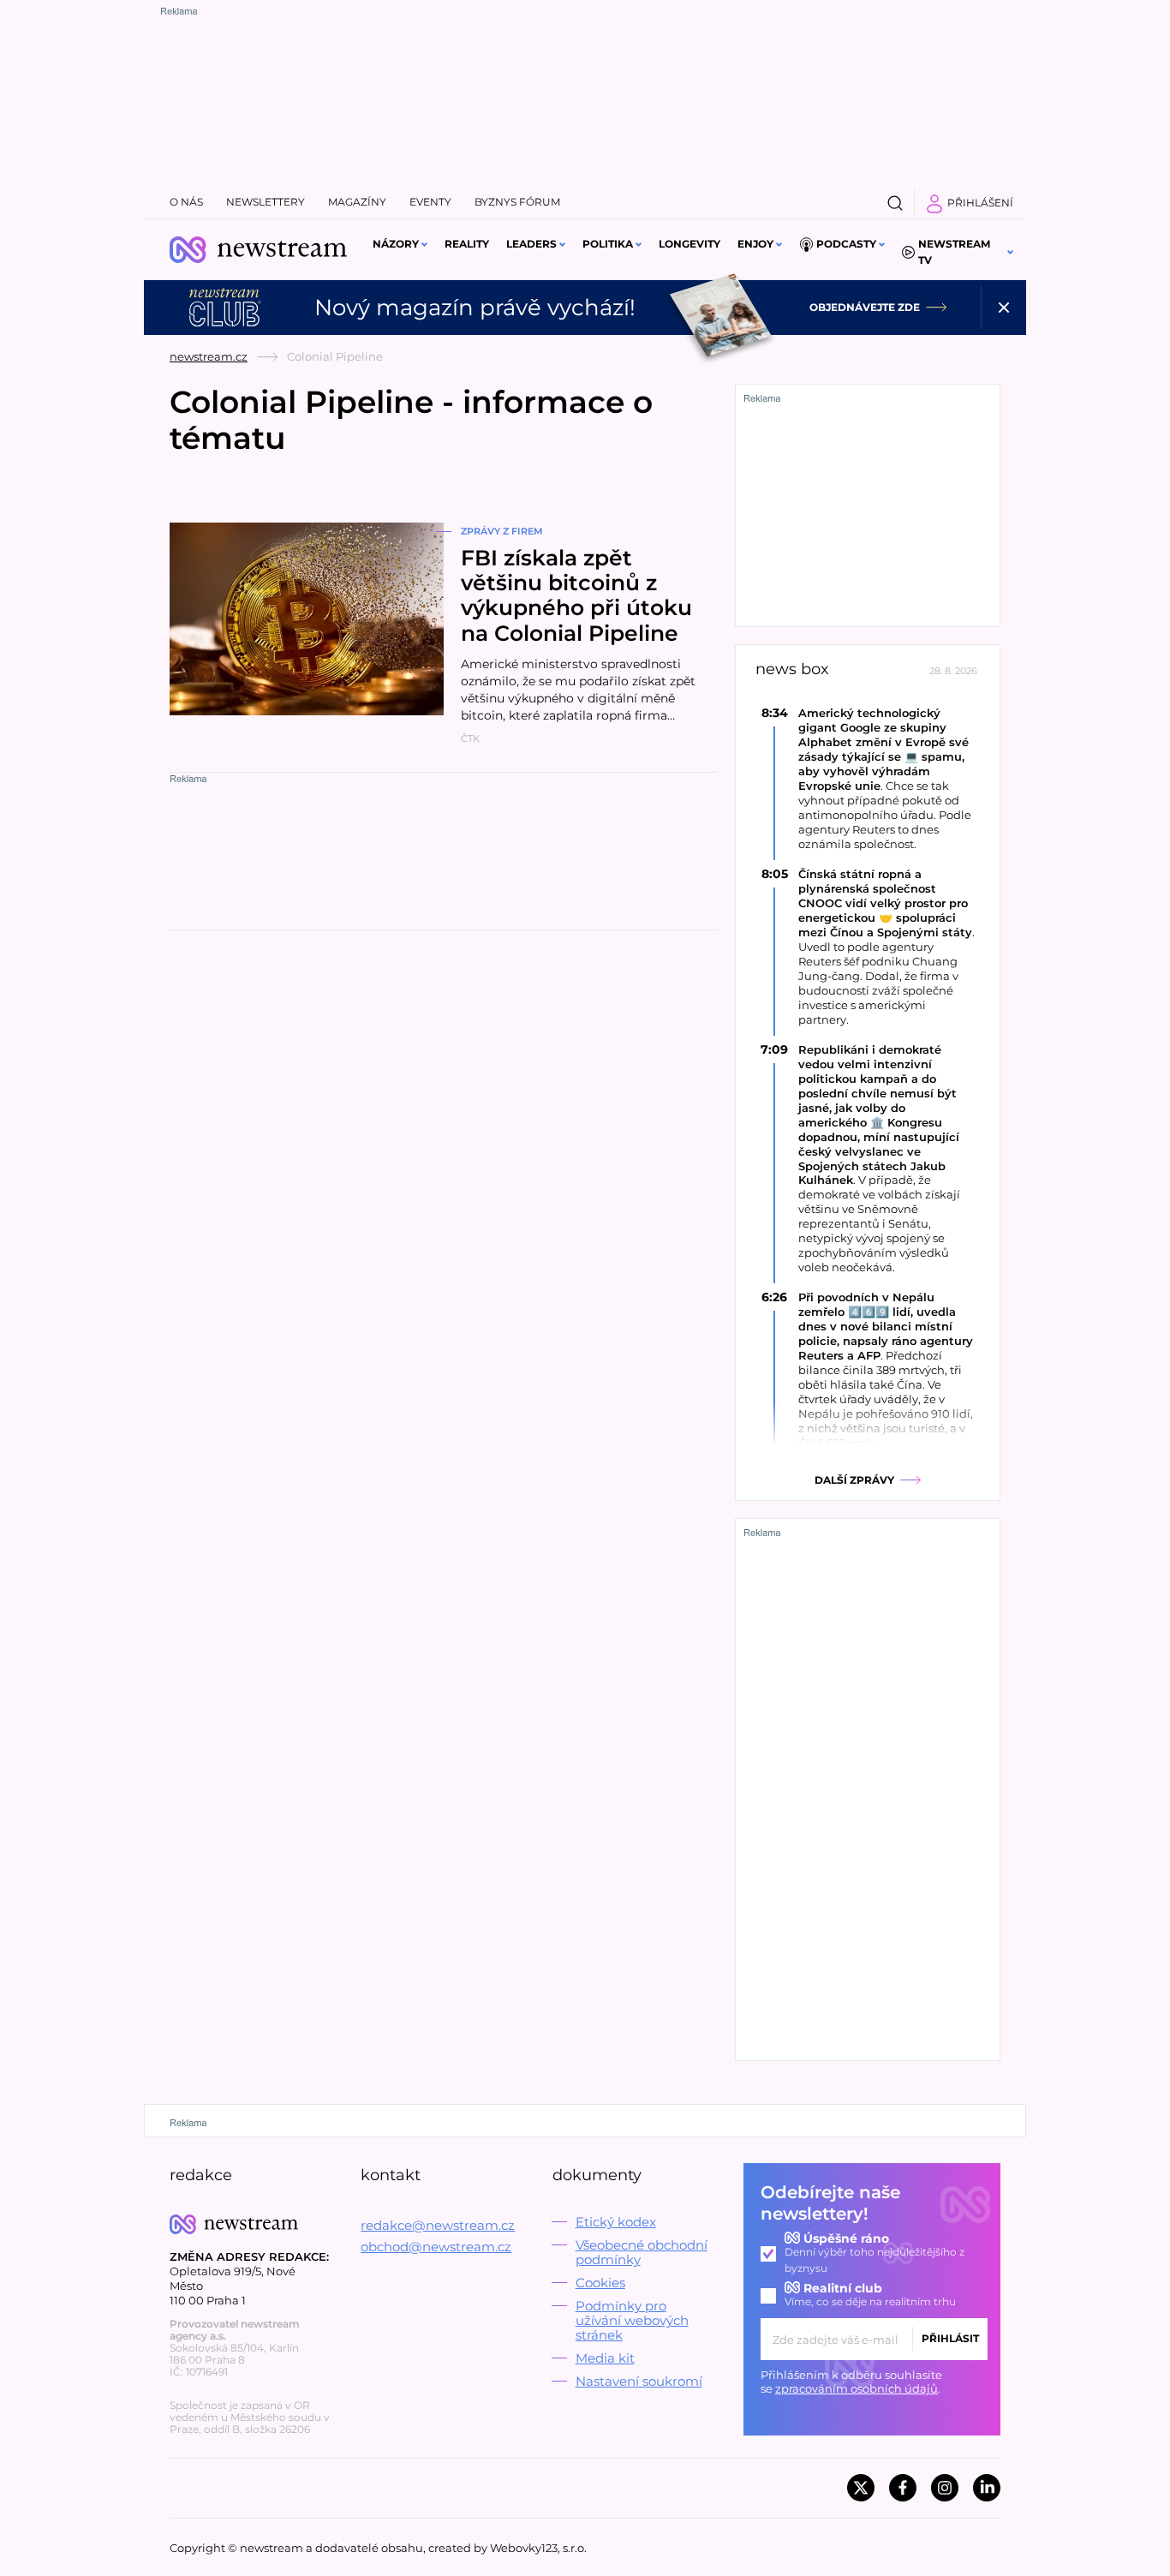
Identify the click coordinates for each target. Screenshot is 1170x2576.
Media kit (605, 2358)
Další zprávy (854, 1480)
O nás (186, 202)
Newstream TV (954, 252)
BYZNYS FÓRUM (517, 202)
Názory (396, 244)
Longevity (689, 244)
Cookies (600, 2283)
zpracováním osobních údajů (857, 2388)
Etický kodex (616, 2222)
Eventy (430, 202)
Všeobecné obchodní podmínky (642, 2252)
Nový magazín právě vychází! (475, 308)
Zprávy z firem (502, 531)
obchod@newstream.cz (436, 2247)
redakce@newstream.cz (438, 2225)
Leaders (531, 244)
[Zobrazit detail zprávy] (868, 778)
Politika (608, 244)
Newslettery (266, 202)
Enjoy (755, 244)
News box (792, 669)
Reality (467, 244)
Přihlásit (950, 2338)
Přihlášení (980, 203)
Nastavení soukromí (639, 2381)
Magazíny (357, 202)
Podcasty (846, 244)
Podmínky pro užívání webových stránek (632, 2320)
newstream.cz (209, 356)
